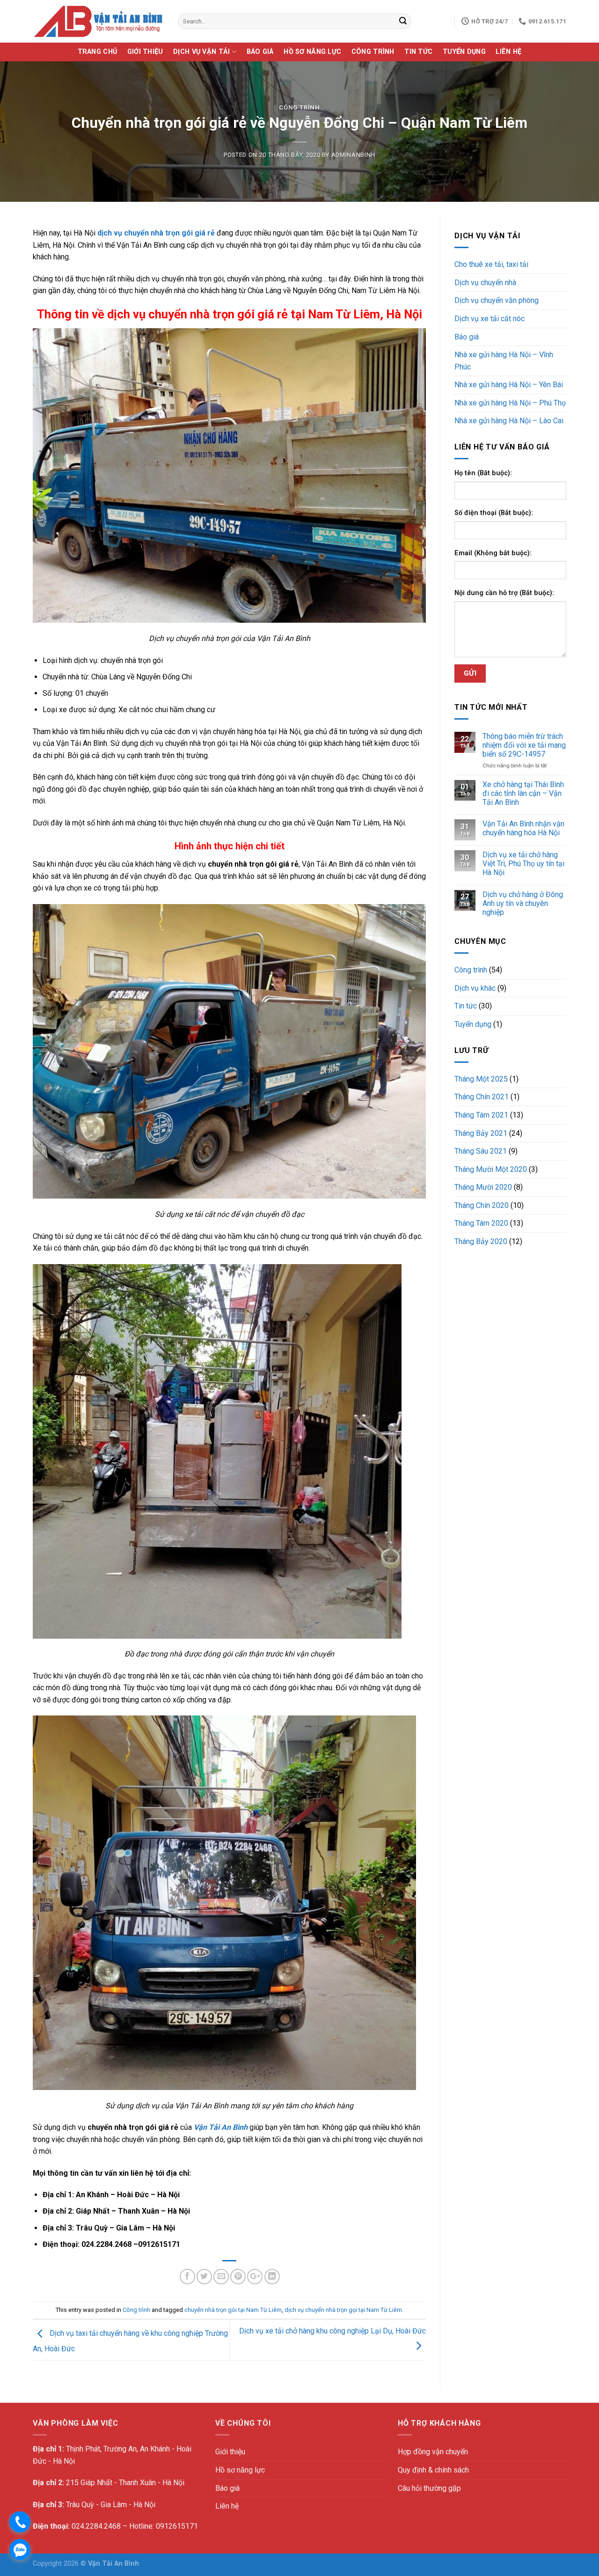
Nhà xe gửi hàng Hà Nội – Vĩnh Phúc (504, 361)
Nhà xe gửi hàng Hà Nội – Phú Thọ (510, 403)
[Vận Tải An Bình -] (98, 21)
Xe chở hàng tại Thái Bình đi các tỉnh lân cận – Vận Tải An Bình (523, 793)
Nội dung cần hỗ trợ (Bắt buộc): (504, 593)
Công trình (373, 52)
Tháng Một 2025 (481, 1079)
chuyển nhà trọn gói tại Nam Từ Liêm (233, 2310)
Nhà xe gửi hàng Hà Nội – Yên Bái (509, 385)
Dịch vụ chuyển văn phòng (497, 300)
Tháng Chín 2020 (482, 1205)
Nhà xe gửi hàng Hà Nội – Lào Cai (509, 421)
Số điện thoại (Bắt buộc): (494, 513)
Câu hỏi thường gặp (429, 2488)
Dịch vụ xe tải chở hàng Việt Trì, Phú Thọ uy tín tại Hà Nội (523, 864)
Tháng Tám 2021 (481, 1115)
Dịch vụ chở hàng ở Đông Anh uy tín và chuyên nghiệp (523, 903)
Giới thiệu (145, 52)
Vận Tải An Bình (221, 2127)
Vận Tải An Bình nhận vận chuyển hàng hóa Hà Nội (523, 828)
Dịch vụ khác (475, 988)
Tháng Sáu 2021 (481, 1151)
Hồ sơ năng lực (312, 52)
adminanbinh (353, 155)
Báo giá (260, 52)
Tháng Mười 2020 (483, 1187)
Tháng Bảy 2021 (481, 1133)
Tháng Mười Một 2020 (491, 1169)
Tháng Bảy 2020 (481, 1241)
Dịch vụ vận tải (201, 52)
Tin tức (418, 52)
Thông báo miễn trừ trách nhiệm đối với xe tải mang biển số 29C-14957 (524, 745)
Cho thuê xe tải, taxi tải (491, 264)
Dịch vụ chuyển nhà (485, 283)
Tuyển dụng (464, 52)
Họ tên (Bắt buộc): (483, 473)
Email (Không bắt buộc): (493, 553)
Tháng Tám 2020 (481, 1223)
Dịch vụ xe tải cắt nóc (489, 319)
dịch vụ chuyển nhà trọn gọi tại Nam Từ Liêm (343, 2310)
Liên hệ (508, 52)
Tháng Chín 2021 (482, 1097)
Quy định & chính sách (433, 2470)
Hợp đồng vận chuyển (433, 2452)
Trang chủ (98, 52)
